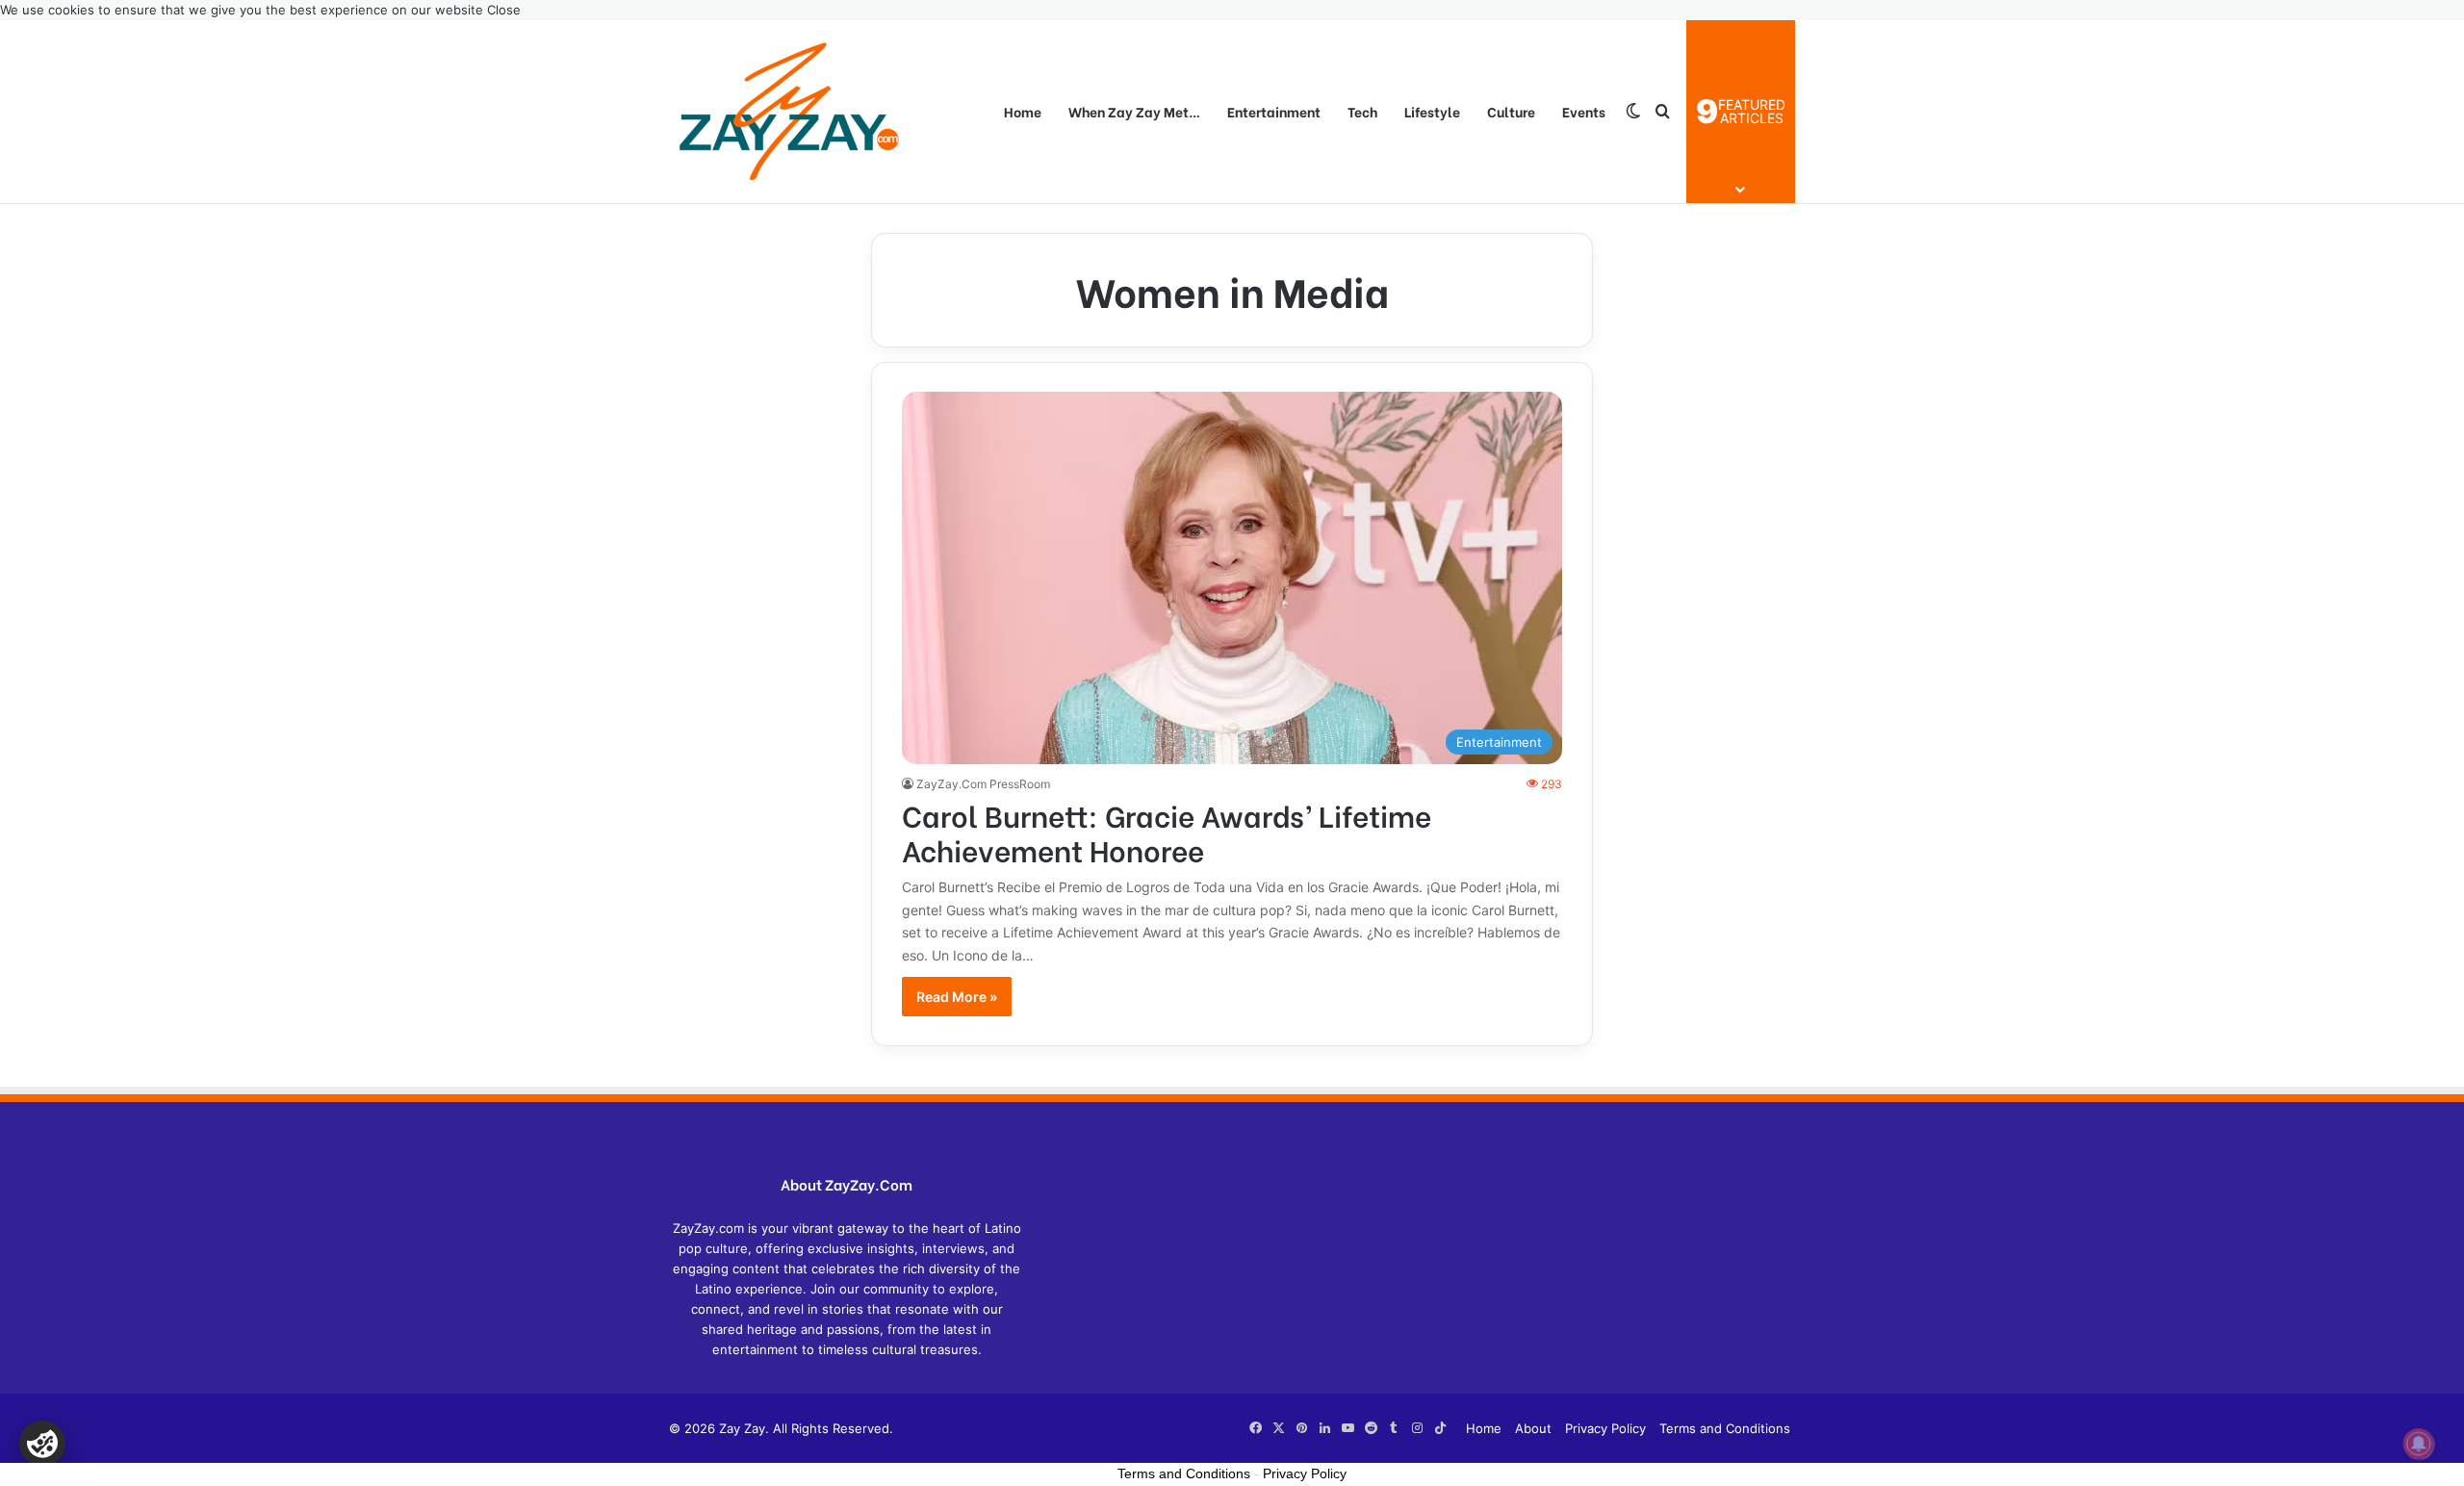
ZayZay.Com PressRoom (983, 784)
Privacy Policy (1605, 1428)
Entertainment (1274, 111)
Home (1023, 111)
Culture (1511, 111)
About (1533, 1428)
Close (504, 10)
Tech (1362, 111)
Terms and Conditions (1725, 1428)
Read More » (957, 997)
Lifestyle (1432, 111)
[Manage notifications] (2419, 1444)
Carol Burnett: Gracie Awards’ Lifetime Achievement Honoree (1167, 832)
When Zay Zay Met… (1134, 111)
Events (1584, 111)
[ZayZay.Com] (789, 112)
